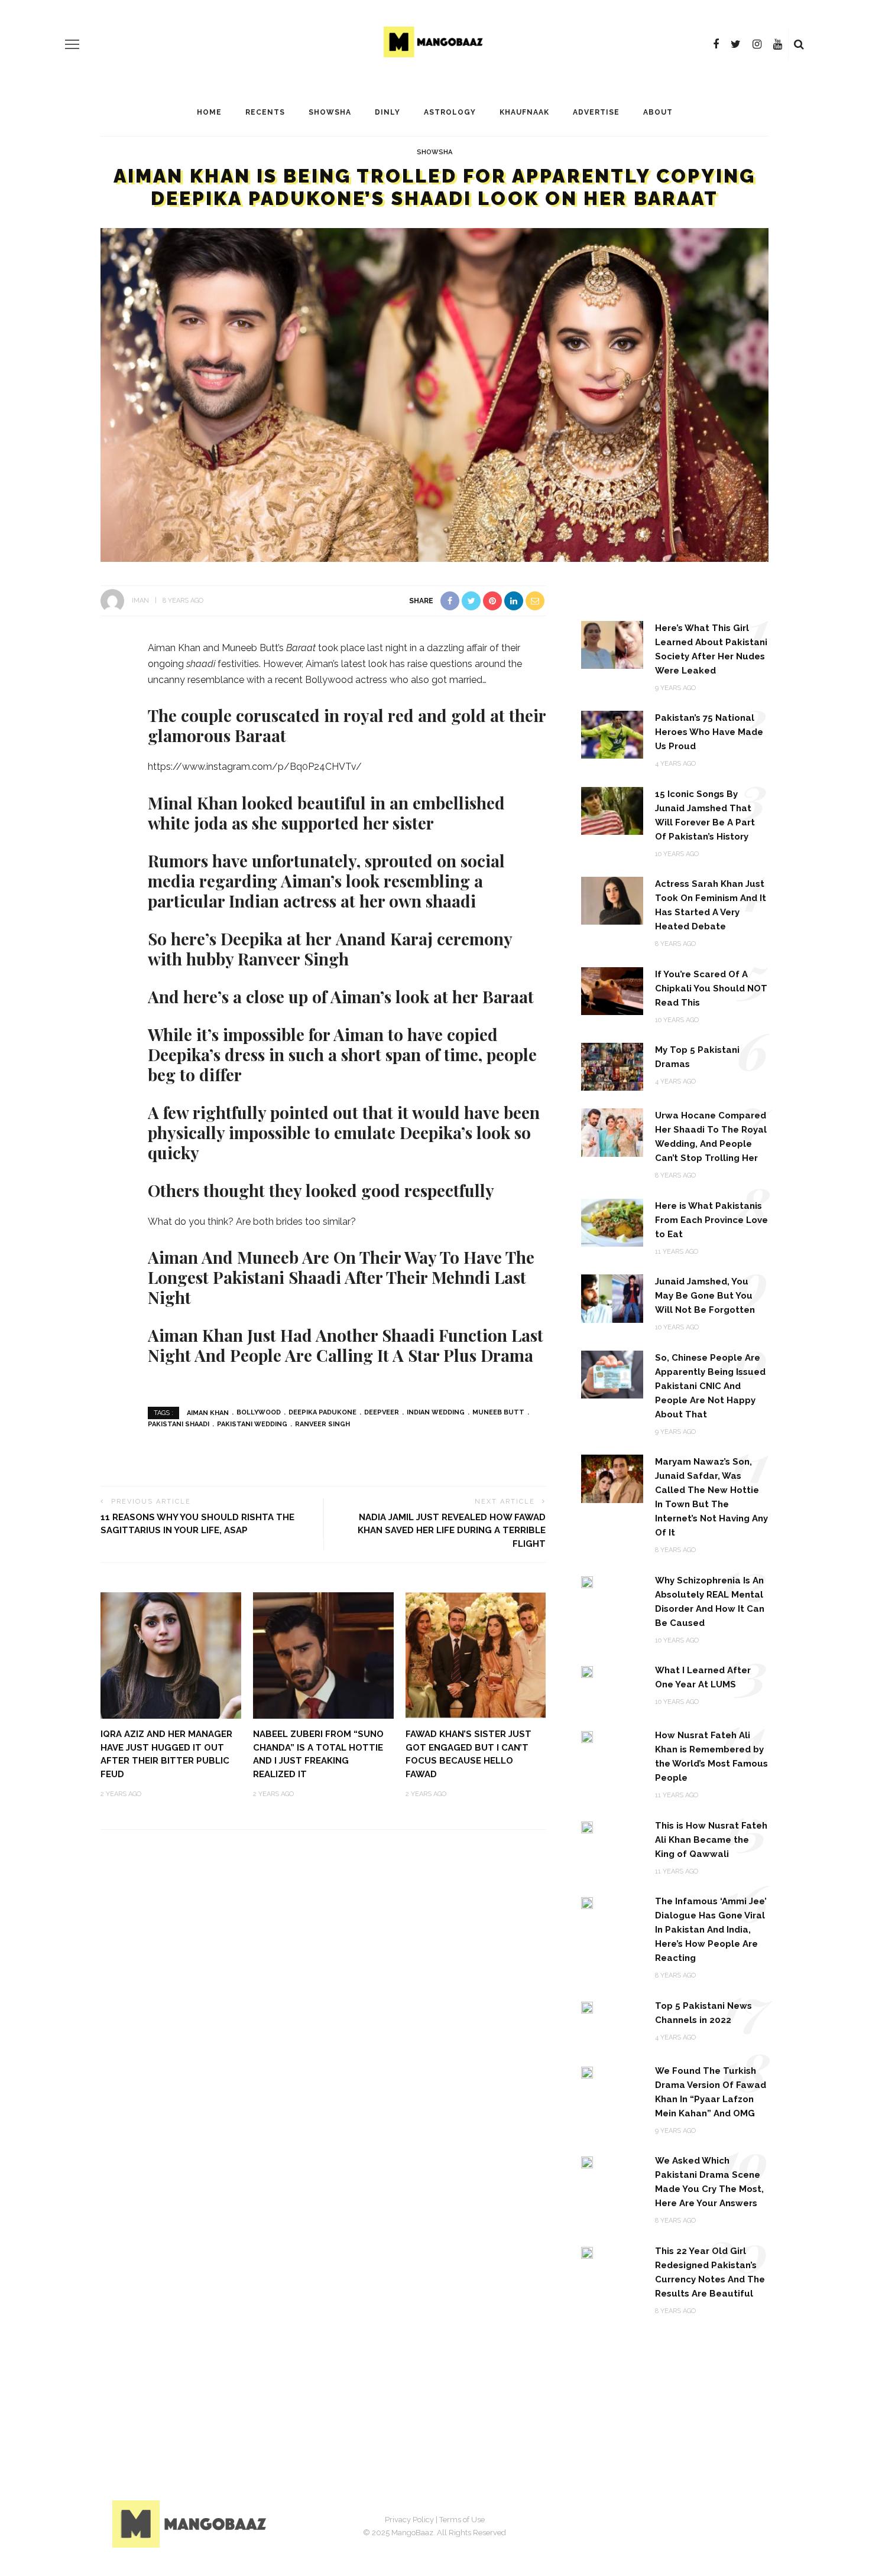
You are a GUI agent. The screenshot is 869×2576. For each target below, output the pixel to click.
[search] (799, 44)
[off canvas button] (72, 44)
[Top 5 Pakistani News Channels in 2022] (587, 2007)
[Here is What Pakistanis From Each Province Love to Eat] (612, 1222)
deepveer (382, 1412)
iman (140, 601)
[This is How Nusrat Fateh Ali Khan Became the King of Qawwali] (587, 1827)
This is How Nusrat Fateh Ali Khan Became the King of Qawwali (711, 1840)
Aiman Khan (208, 1412)
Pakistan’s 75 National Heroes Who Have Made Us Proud (709, 732)
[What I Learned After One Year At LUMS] (587, 1671)
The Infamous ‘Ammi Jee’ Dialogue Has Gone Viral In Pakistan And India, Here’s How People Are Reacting (711, 1930)
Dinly (388, 112)
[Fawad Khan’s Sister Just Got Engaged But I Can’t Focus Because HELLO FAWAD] (476, 1655)
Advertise (596, 112)
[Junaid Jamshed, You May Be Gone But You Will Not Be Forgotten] (612, 1298)
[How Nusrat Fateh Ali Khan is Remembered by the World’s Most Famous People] (587, 1736)
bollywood (259, 1412)
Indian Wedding (436, 1412)
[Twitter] (736, 44)
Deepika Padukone (322, 1412)
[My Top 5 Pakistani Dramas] (612, 1066)
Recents (265, 112)
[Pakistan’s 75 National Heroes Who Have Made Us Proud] (612, 734)
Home (209, 112)
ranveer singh (322, 1424)
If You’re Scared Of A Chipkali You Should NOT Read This (711, 988)
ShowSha (330, 112)
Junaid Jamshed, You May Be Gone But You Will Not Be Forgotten (705, 1296)
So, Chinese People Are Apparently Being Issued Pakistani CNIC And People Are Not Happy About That (710, 1386)
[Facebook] (716, 44)
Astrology (450, 112)
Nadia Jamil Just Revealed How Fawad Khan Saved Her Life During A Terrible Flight (452, 1531)
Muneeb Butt (498, 1412)
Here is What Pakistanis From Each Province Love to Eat (711, 1220)
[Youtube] (778, 44)
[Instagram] (757, 44)
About (658, 112)
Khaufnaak (524, 112)
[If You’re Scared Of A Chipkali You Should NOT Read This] (612, 990)
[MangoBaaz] (191, 2523)
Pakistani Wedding (252, 1424)
